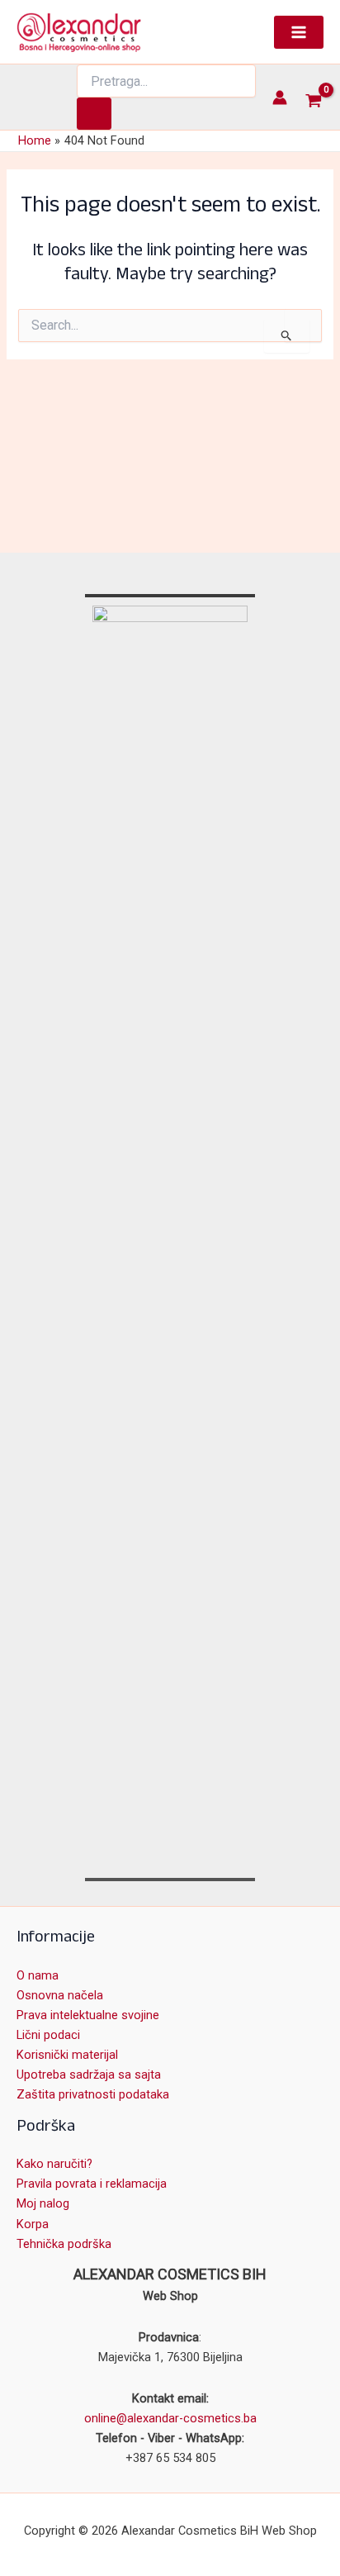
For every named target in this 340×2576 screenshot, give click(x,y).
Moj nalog (43, 2203)
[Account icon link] (280, 97)
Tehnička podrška (64, 2244)
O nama (38, 1975)
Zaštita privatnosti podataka (93, 2094)
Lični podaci (48, 2035)
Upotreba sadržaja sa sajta (89, 2075)
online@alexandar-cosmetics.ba (170, 2418)
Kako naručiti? (54, 2164)
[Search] (94, 114)
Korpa (33, 2224)
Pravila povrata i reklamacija (92, 2184)
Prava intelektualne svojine (88, 2015)
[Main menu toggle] (299, 32)
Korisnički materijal (67, 2055)
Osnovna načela (60, 1995)
